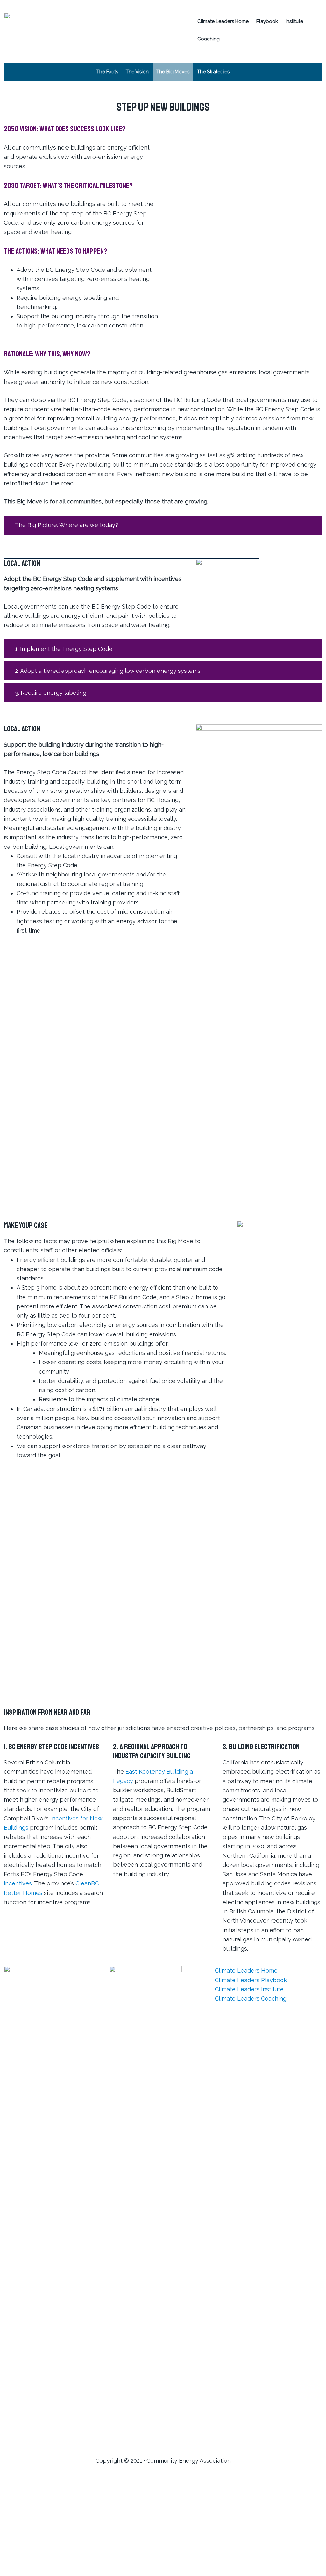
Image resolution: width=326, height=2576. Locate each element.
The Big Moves (173, 72)
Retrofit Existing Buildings (229, 113)
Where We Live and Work (171, 109)
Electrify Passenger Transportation (233, 91)
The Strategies (213, 72)
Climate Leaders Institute (249, 1989)
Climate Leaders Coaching (251, 1999)
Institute (294, 21)
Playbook (267, 21)
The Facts (107, 72)
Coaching (209, 39)
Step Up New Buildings (237, 133)
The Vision (137, 72)
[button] (163, 525)
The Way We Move (170, 89)
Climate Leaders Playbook (251, 1980)
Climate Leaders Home (223, 21)
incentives (18, 1883)
